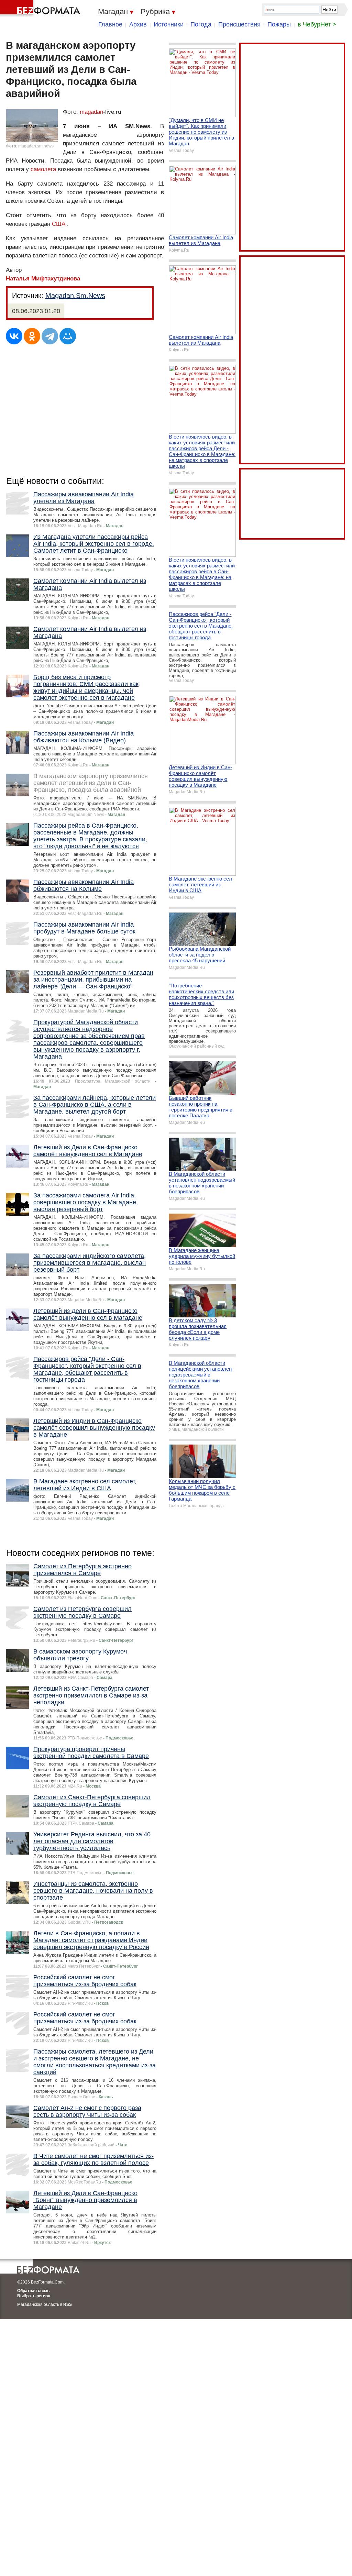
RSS (68, 2304)
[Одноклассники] (32, 336)
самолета (43, 169)
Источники (169, 24)
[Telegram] (50, 336)
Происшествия (239, 24)
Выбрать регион (34, 2296)
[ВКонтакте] (14, 336)
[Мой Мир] (68, 336)
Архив (138, 24)
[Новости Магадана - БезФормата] (41, 9)
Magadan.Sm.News (75, 296)
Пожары (279, 24)
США (59, 224)
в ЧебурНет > (317, 24)
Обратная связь (33, 2291)
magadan (91, 112)
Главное (110, 24)
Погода (201, 24)
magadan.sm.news (36, 146)
